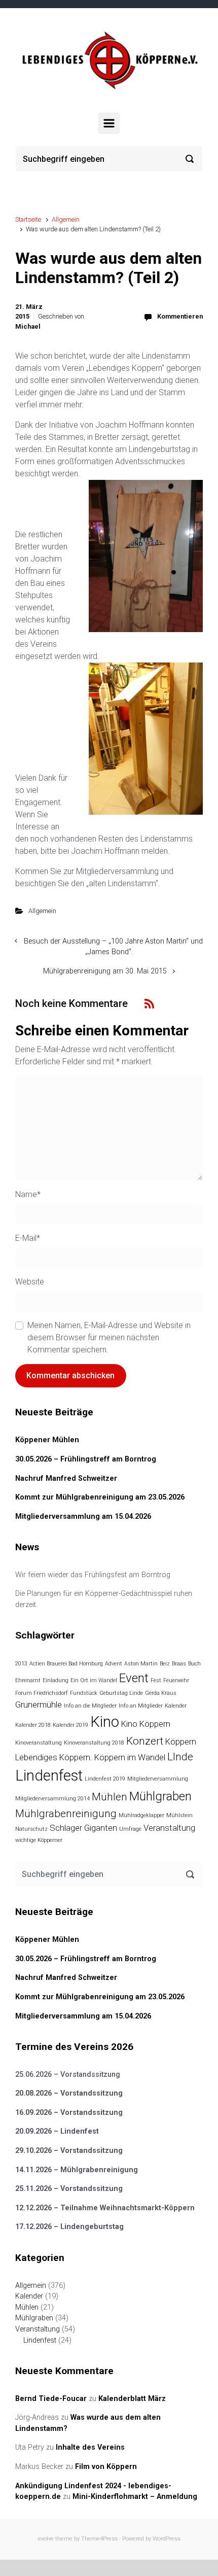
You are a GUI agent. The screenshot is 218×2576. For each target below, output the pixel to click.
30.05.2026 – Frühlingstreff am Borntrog (86, 1459)
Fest (156, 1680)
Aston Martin (141, 1664)
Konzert (145, 1741)
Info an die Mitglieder (90, 1706)
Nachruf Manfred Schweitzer (66, 1478)
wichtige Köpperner (39, 1840)
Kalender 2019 (70, 1725)
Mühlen (110, 1797)
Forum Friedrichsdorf (42, 1693)
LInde (180, 1757)
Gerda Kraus (161, 1693)
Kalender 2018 (33, 1725)
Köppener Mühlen (47, 1440)
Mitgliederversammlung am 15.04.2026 (83, 1517)
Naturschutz (31, 1829)
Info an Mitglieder (141, 1706)
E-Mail (28, 1238)
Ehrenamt (28, 1680)
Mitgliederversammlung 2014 (52, 1799)
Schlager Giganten (83, 1828)
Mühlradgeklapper (141, 1815)
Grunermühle (39, 1704)
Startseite (28, 219)
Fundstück (84, 1693)
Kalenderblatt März (132, 2399)
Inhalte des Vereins (90, 2447)
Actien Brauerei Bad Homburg (66, 1664)
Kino (105, 1722)
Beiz (165, 1664)
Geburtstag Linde (121, 1693)
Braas (179, 1664)
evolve (46, 2539)
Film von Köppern (106, 2467)
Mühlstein (179, 1815)
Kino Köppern (146, 1724)
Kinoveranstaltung (39, 1743)
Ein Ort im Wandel (94, 1680)
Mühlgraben (160, 1796)
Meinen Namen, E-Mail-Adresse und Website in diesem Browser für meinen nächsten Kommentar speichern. (109, 1337)
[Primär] (109, 123)
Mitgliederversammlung (158, 1779)
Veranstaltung (169, 1828)
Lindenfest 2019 (105, 1779)
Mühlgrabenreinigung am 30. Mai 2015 (105, 971)
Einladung (56, 1680)
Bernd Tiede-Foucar (51, 2399)
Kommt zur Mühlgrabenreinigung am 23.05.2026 (100, 1497)
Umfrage (130, 1829)
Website (30, 1282)
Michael (28, 326)
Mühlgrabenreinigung (66, 1814)
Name (28, 1194)
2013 (21, 1664)
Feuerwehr (176, 1680)
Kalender (176, 1706)
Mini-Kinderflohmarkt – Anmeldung (135, 2497)
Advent (114, 1664)
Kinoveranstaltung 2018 (94, 1743)
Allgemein (66, 219)
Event (134, 1678)
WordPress (167, 2539)
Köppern (181, 1742)
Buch (194, 1664)
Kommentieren (180, 316)
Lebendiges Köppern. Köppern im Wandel (90, 1757)
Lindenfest (49, 1776)
